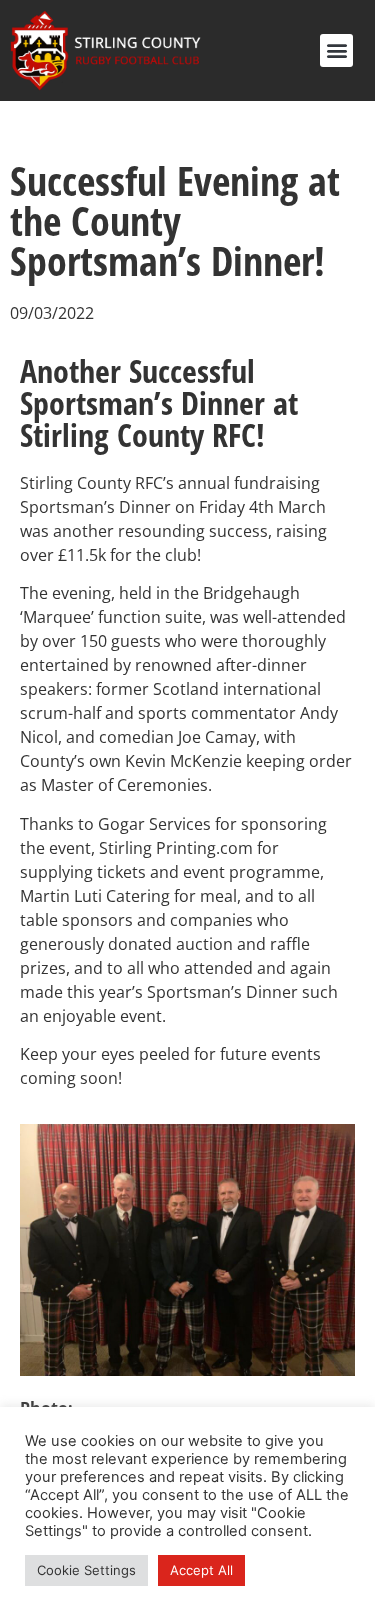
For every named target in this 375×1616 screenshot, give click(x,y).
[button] (336, 50)
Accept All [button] (201, 1570)
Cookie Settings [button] (86, 1570)
